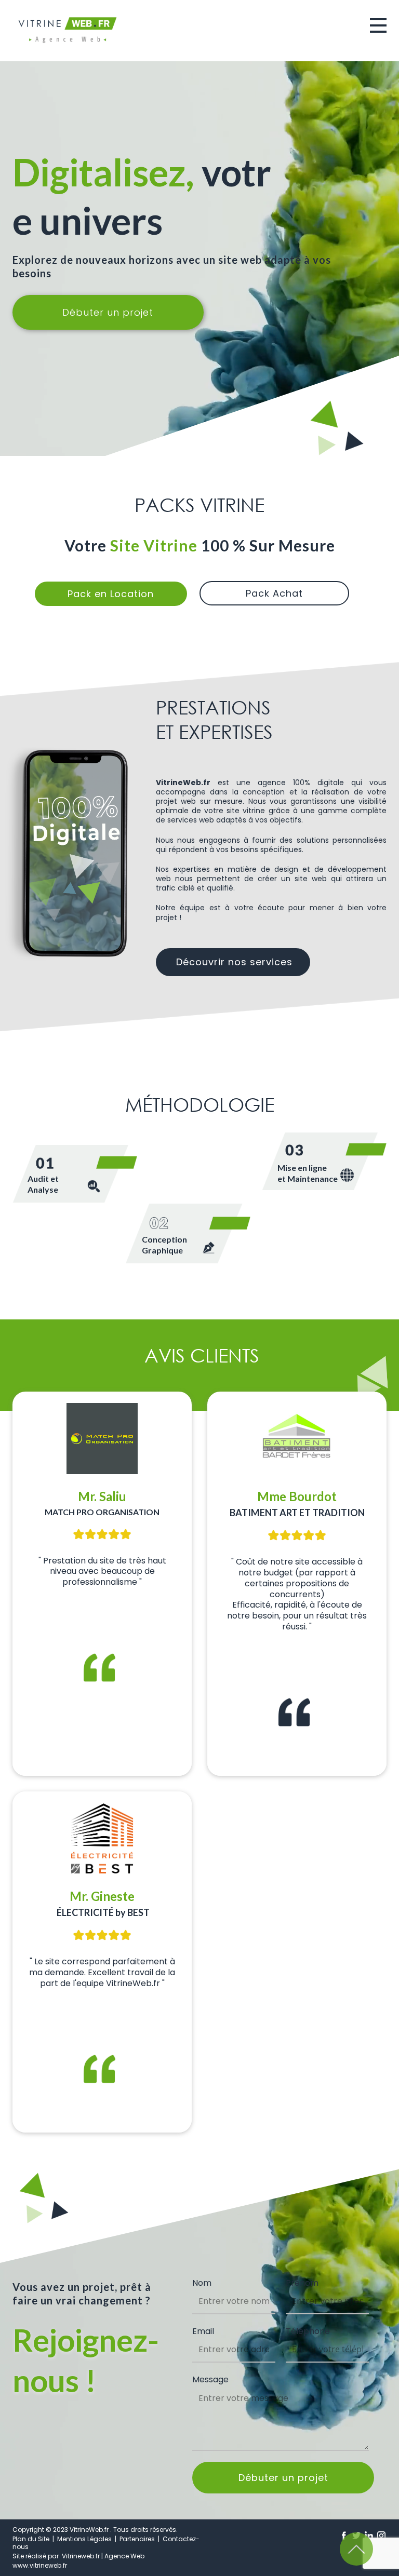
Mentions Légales (85, 2539)
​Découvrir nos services (233, 962)
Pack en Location (111, 594)
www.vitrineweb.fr (40, 2565)
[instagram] (381, 2535)
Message (210, 2379)
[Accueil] (68, 30)
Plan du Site (31, 2539)
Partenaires (137, 2539)
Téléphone (308, 2331)
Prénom (302, 2283)
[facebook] (344, 2535)
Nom (202, 2283)
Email (203, 2331)
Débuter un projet (108, 312)
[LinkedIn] (369, 2535)
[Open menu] (378, 25)
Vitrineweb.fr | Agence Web (102, 2556)
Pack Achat (274, 593)
